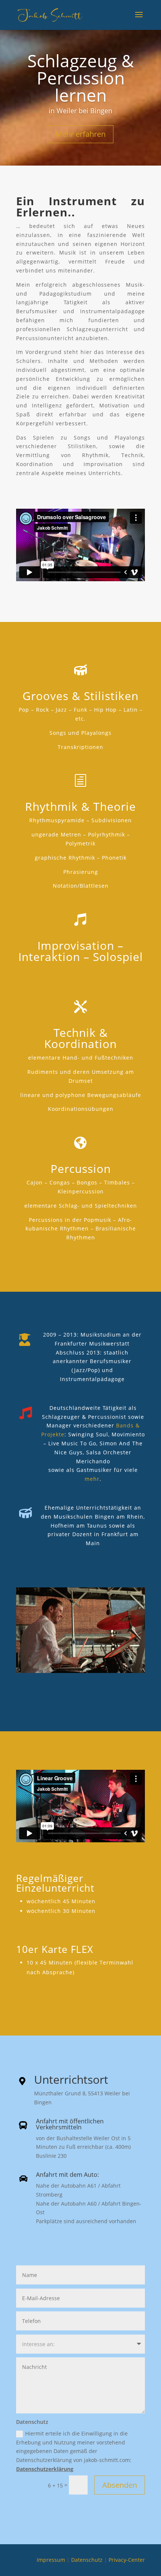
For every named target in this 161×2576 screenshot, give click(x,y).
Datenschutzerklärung (45, 2469)
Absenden (120, 2485)
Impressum (51, 2560)
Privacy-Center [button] (127, 2560)
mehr (92, 1479)
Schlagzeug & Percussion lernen (81, 78)
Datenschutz (87, 2560)
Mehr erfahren (80, 134)
